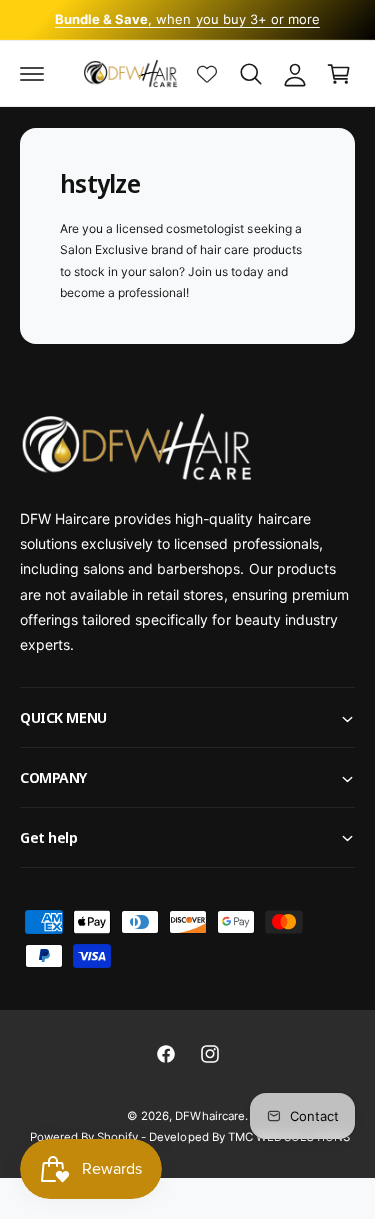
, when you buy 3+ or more (187, 19)
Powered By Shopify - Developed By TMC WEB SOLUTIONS (190, 1137)
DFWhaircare (209, 1116)
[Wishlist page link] (207, 74)
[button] (32, 74)
